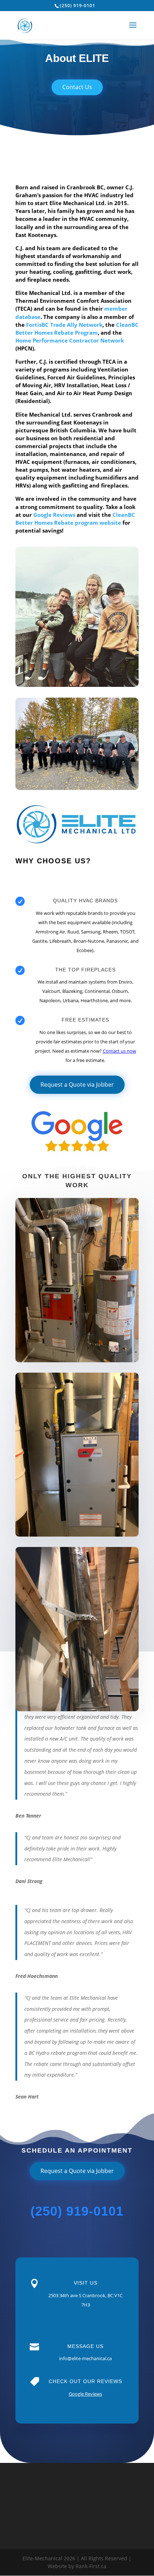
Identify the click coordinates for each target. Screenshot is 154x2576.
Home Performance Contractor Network (70, 340)
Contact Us (77, 87)
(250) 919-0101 (78, 6)
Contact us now (119, 1051)
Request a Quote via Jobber (77, 1085)
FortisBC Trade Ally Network (64, 325)
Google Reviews (54, 515)
